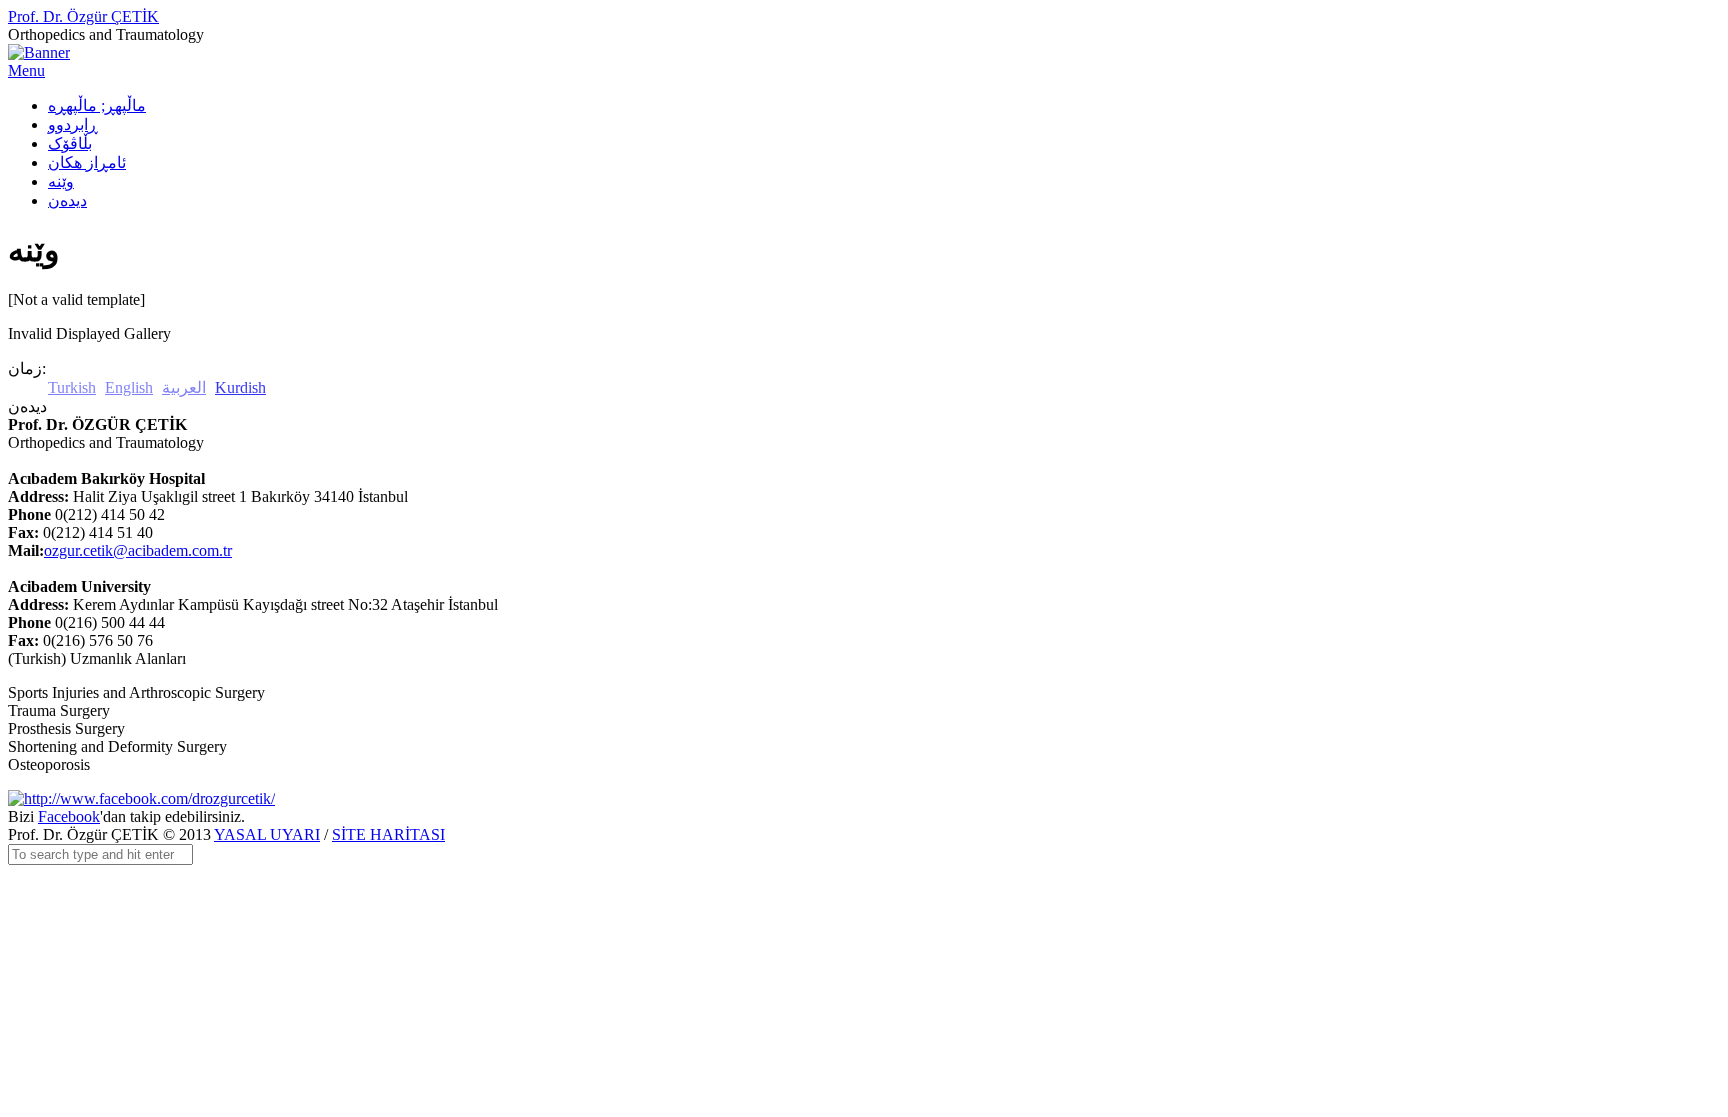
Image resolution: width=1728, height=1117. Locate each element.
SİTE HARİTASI (388, 834)
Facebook (69, 816)
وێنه (61, 181)
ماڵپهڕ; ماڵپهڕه (97, 105)
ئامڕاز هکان (87, 162)
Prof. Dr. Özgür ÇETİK (83, 16)
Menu (26, 70)
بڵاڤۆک (70, 143)
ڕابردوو (73, 124)
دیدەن (67, 200)
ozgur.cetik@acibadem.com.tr (138, 550)
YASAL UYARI (267, 834)
